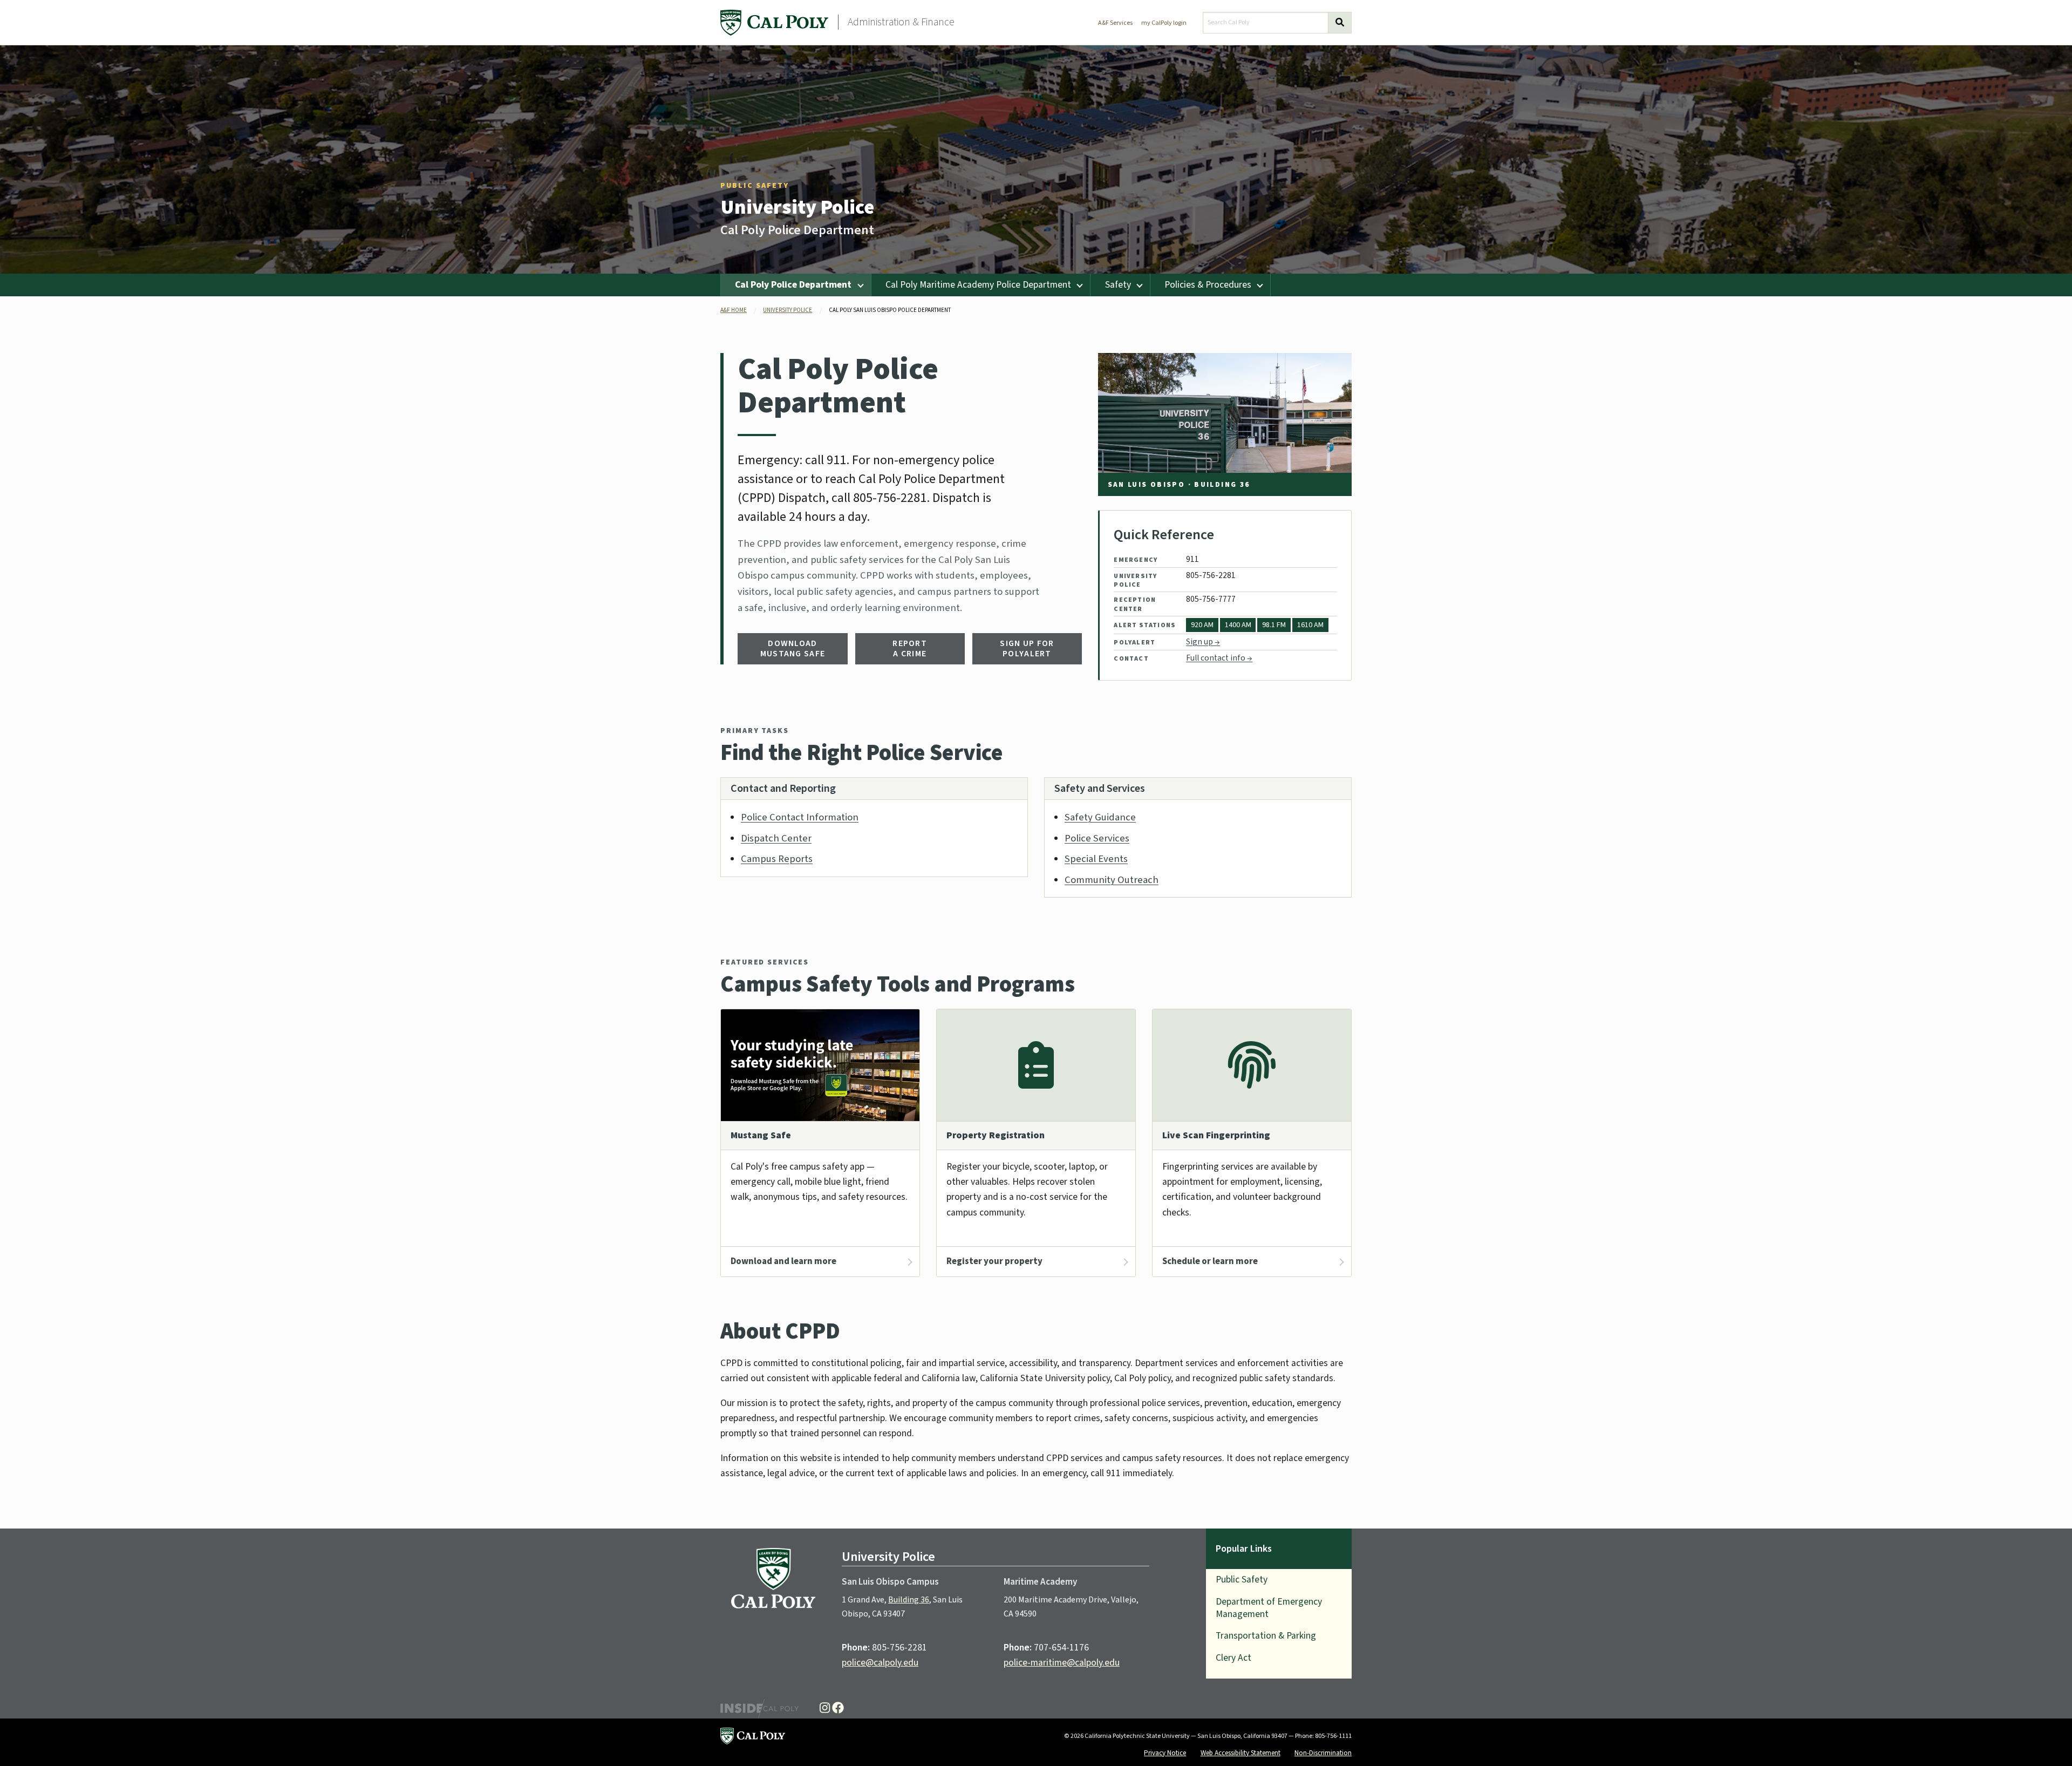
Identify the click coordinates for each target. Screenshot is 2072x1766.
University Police (797, 208)
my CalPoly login (1164, 23)
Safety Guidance (1100, 817)
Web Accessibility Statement (1241, 1753)
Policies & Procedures (1208, 285)
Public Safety (755, 186)
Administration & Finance (901, 22)
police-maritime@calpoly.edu (1062, 1663)
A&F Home (734, 310)
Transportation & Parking (1266, 1636)
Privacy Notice (1165, 1753)
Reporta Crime (910, 648)
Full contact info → (1219, 658)
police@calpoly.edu (880, 1663)
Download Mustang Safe (793, 648)
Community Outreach (1112, 880)
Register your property (994, 1261)
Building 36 (909, 1600)
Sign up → (1203, 642)
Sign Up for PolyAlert (1027, 648)
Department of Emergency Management (1269, 1608)
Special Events (1096, 859)
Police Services (1097, 838)
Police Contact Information (800, 817)
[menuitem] (796, 285)
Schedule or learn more (1210, 1261)
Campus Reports (777, 859)
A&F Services (1115, 23)
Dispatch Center (776, 838)
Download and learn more (783, 1261)
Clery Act (1233, 1658)
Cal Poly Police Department (793, 285)
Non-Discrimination (1323, 1753)
